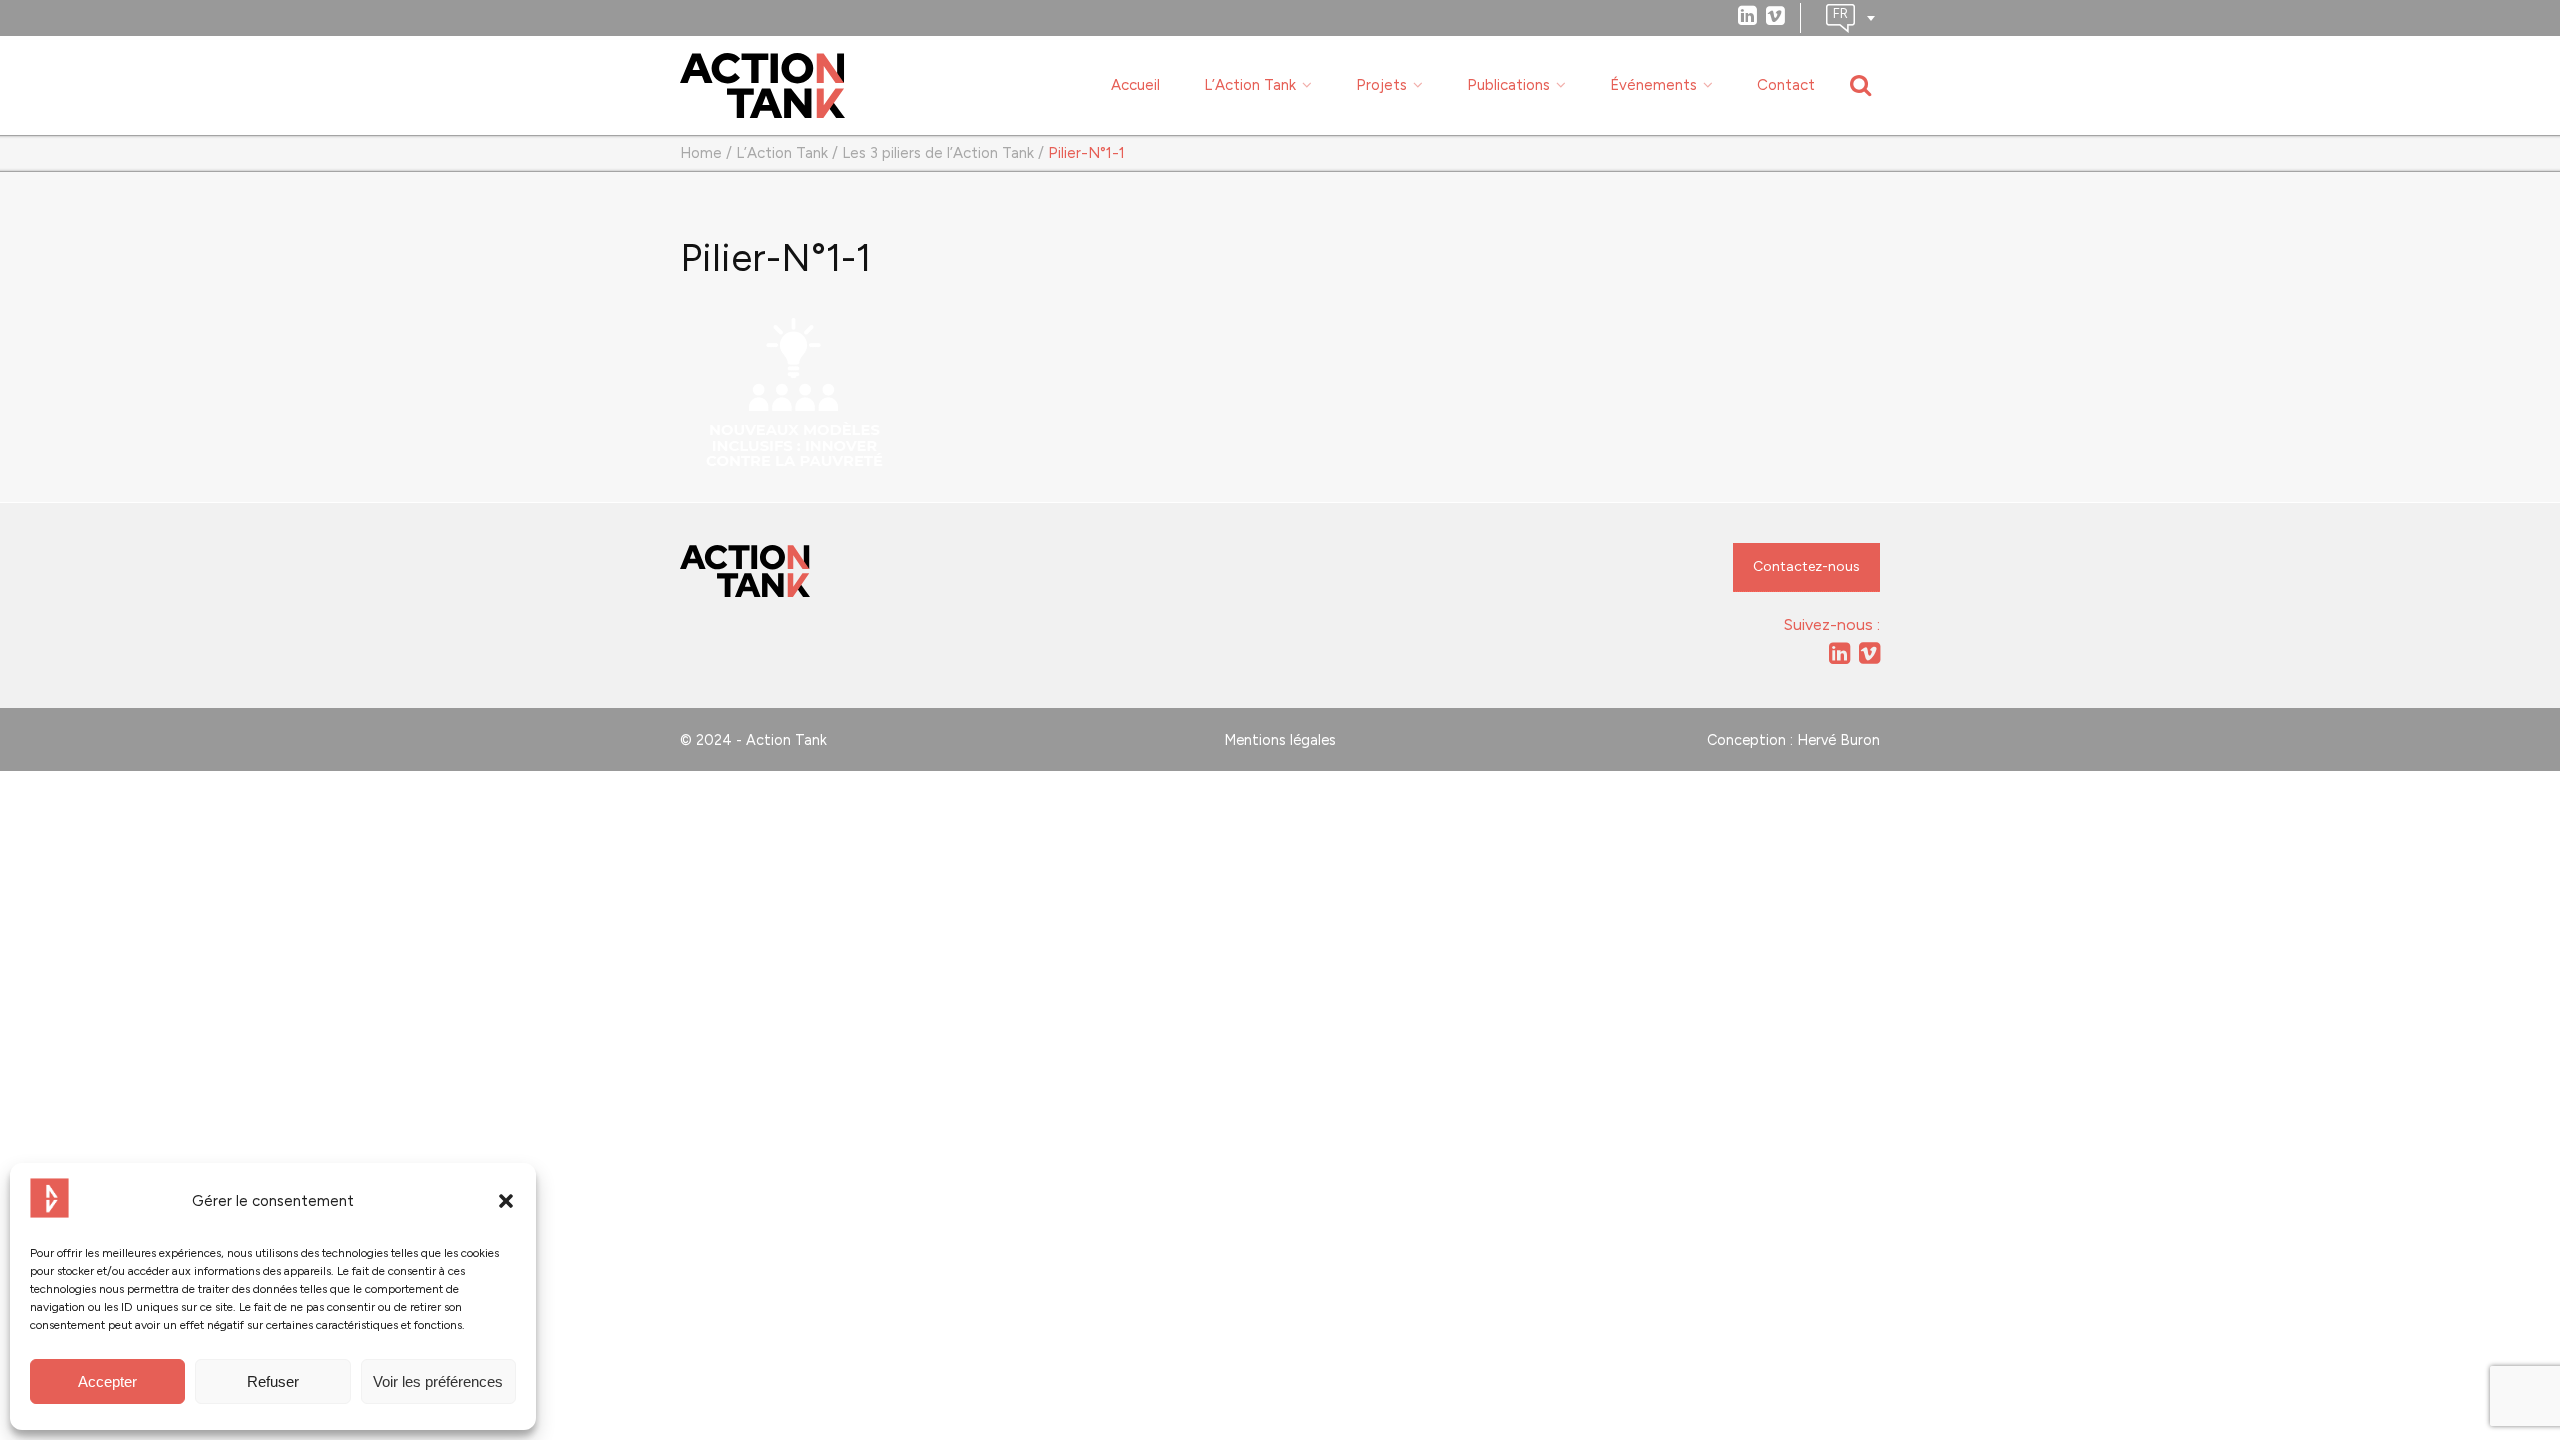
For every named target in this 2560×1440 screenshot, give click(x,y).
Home (701, 153)
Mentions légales (1280, 740)
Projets (1381, 85)
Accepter (107, 1381)
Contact (1786, 85)
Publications (1508, 85)
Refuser (273, 1381)
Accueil (1135, 85)
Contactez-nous (1806, 566)
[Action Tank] (762, 86)
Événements (1653, 85)
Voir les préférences (438, 1381)
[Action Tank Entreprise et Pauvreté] (745, 571)
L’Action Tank (1250, 85)
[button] (506, 1201)
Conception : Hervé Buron (1793, 740)
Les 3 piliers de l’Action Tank (938, 153)
